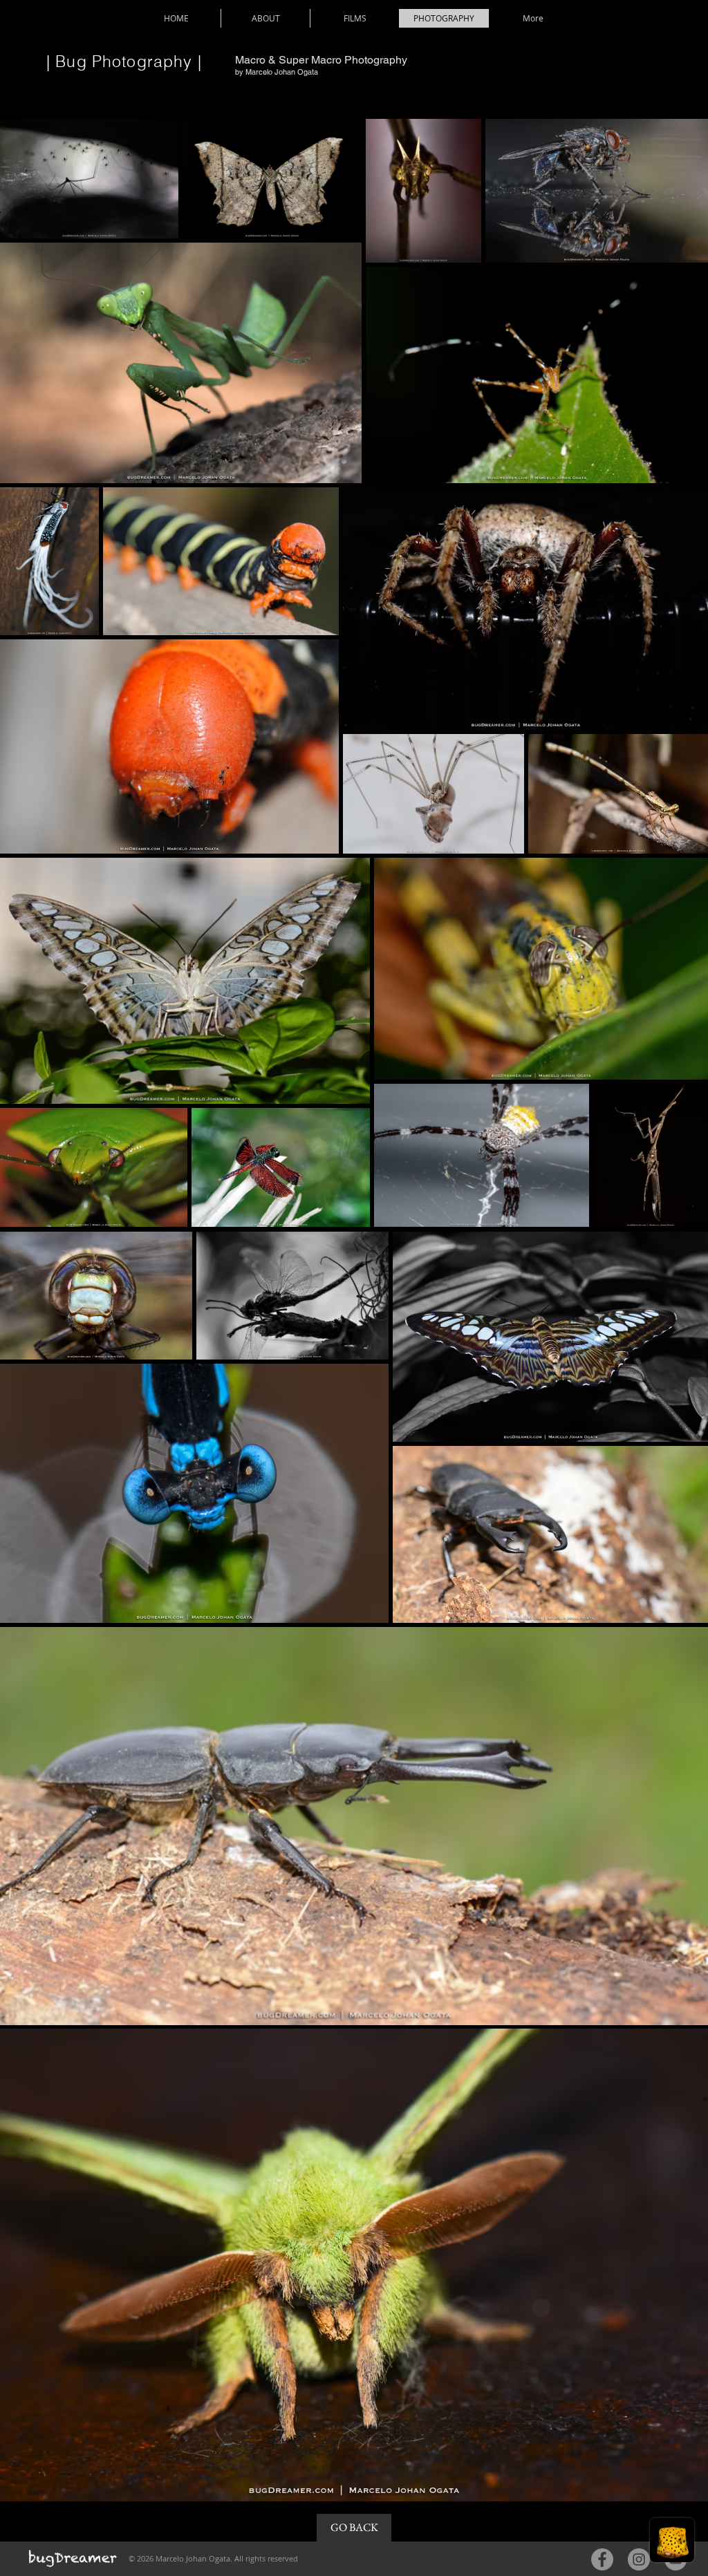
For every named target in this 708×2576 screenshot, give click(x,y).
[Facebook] (602, 2559)
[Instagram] (639, 2559)
